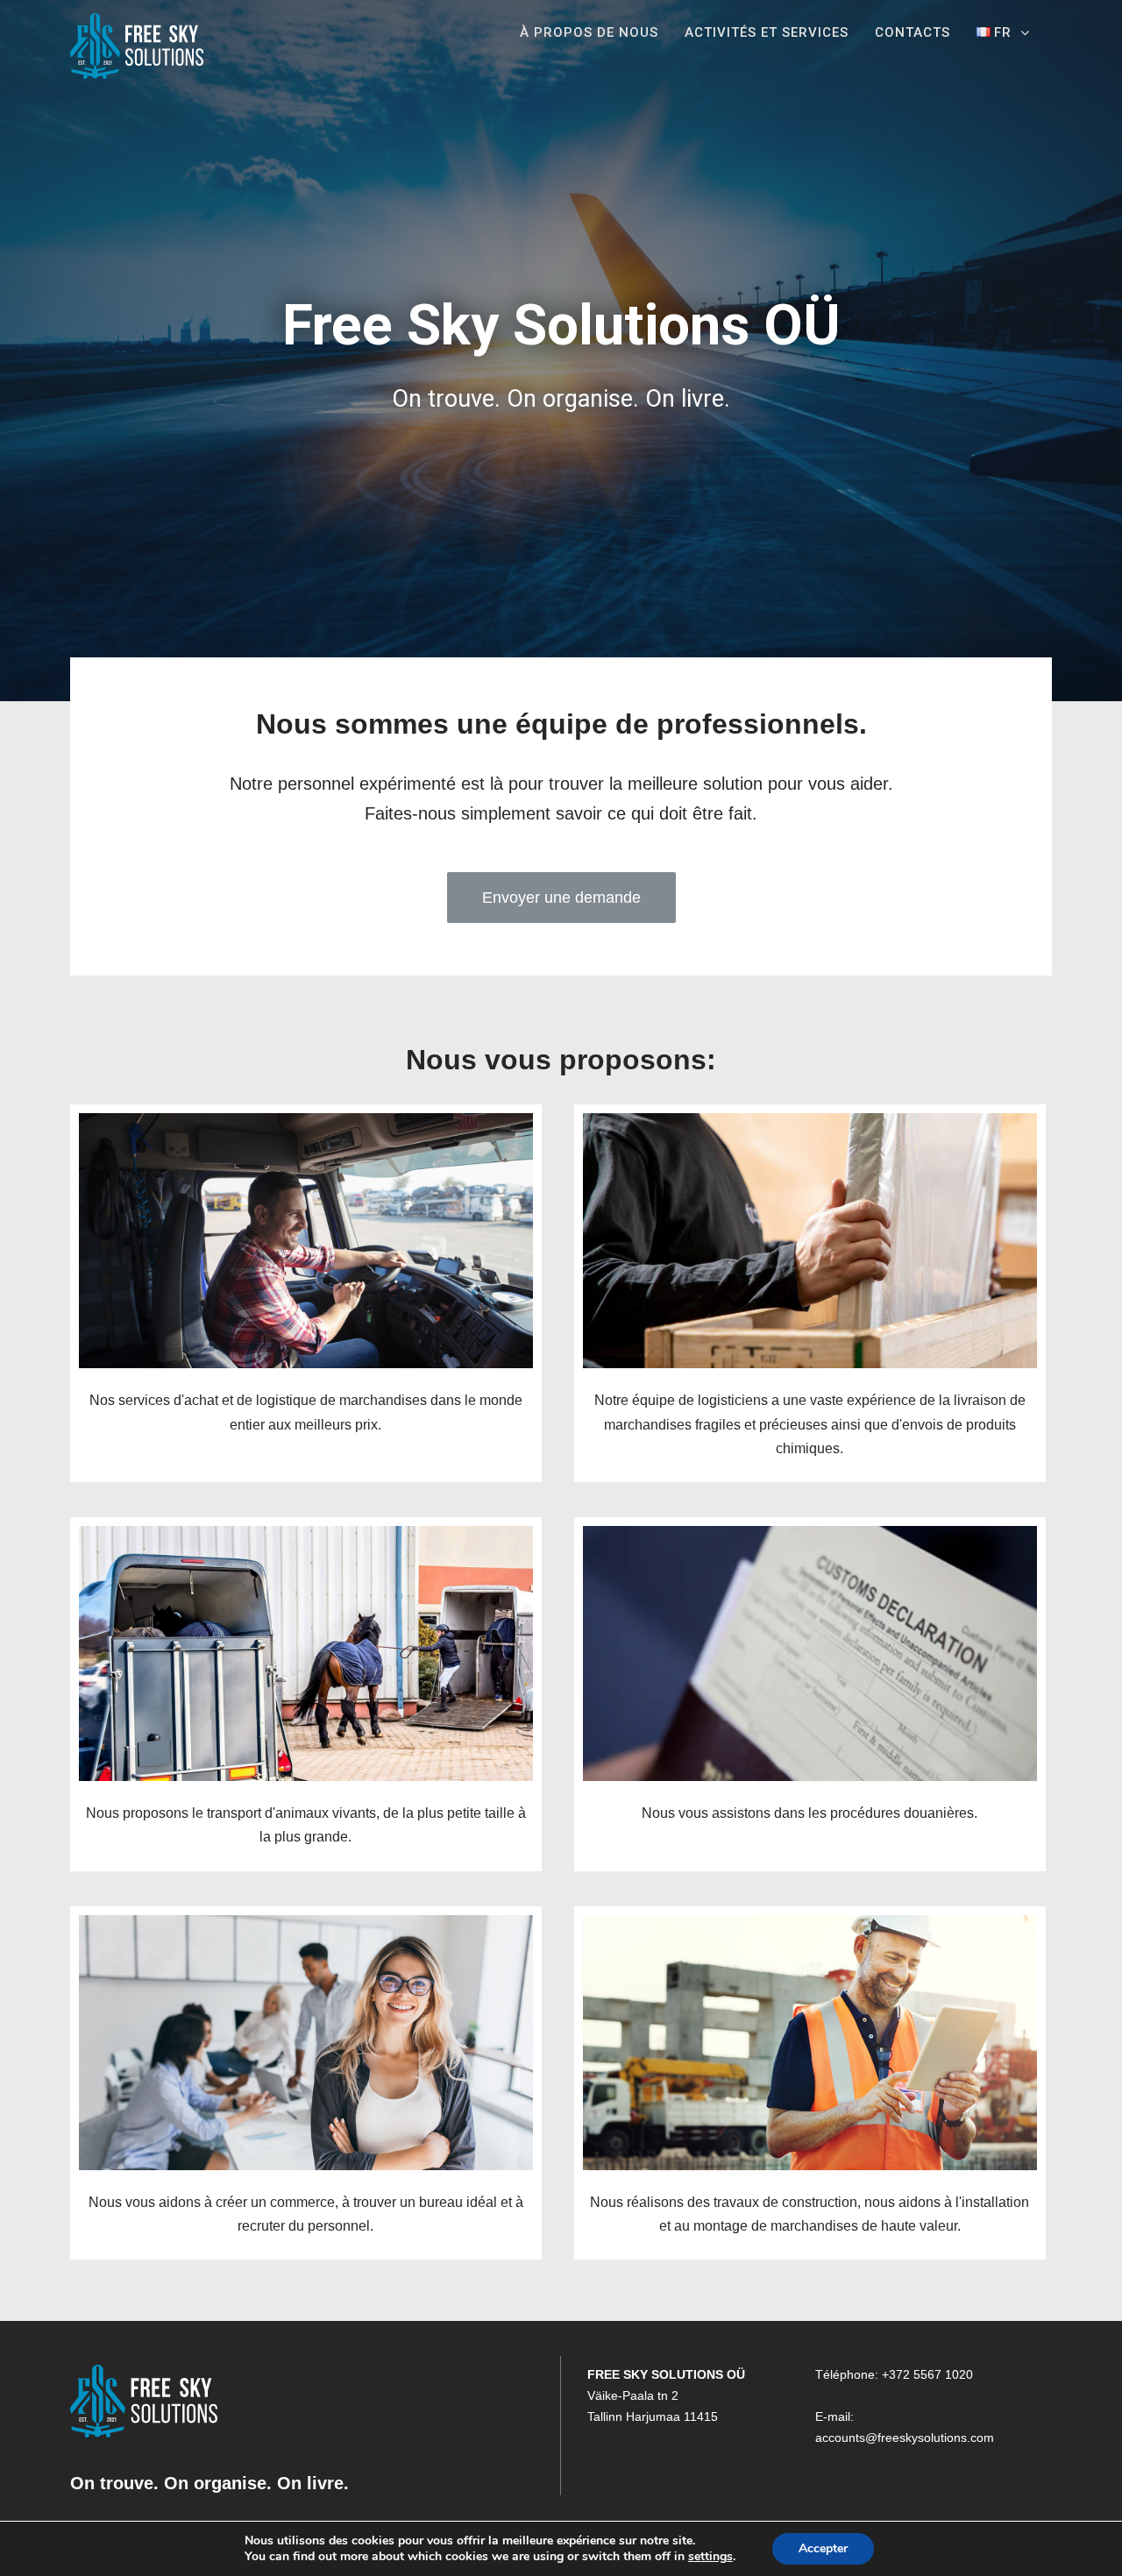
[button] (561, 898)
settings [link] (710, 2556)
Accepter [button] (823, 2548)
